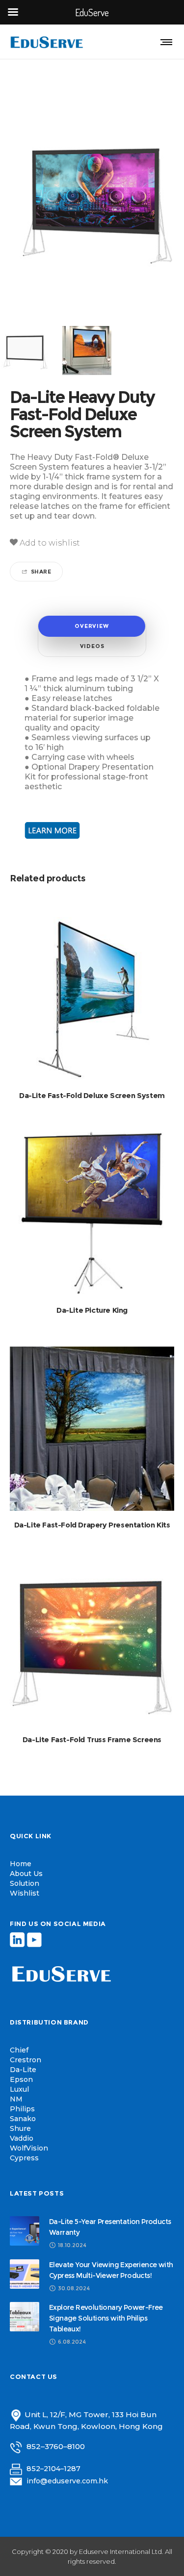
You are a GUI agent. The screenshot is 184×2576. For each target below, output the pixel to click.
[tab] (92, 626)
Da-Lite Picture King (92, 1310)
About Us (26, 1874)
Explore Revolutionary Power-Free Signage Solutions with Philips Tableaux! (106, 2318)
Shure (20, 2128)
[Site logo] (47, 42)
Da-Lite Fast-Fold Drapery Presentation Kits (92, 1525)
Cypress (24, 2158)
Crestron (26, 2060)
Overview (92, 626)
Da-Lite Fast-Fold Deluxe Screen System (92, 1095)
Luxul (19, 2089)
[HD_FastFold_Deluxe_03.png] (88, 350)
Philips (22, 2109)
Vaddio (22, 2138)
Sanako (23, 2119)
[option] (88, 350)
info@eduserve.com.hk (67, 2481)
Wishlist (25, 1893)
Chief (19, 2050)
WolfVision (29, 2148)
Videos (92, 646)
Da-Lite (23, 2070)
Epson (21, 2079)
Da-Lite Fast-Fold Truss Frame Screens (92, 1739)
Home (21, 1864)
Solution (25, 1883)
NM (16, 2099)
